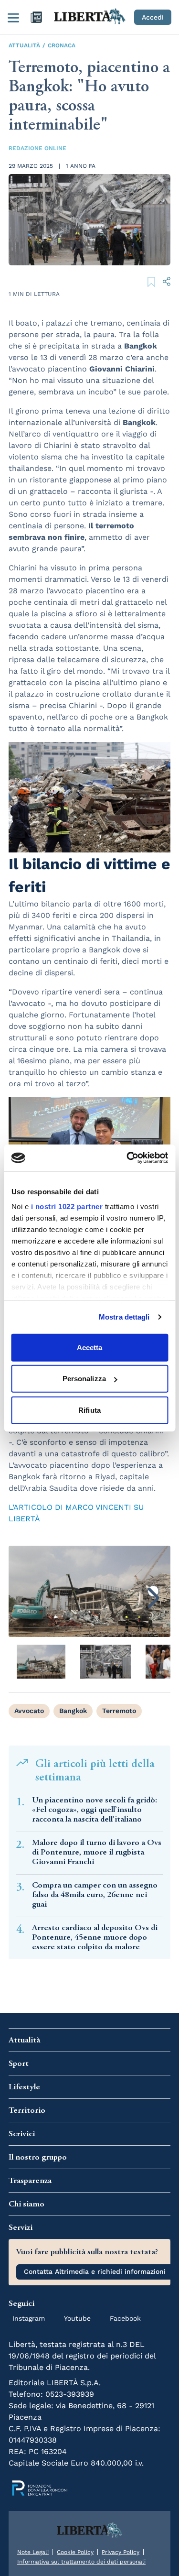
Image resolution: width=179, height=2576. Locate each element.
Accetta (90, 1347)
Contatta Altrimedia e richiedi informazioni (95, 2271)
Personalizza (84, 1379)
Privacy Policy (121, 2552)
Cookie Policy (75, 2552)
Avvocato (29, 1711)
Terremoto (119, 1711)
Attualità (24, 45)
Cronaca (62, 45)
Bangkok (73, 1711)
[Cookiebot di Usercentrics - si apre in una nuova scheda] (127, 1158)
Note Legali (33, 2552)
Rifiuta (89, 1410)
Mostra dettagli (124, 1317)
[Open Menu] (13, 17)
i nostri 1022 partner (67, 1206)
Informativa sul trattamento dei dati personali (81, 2562)
